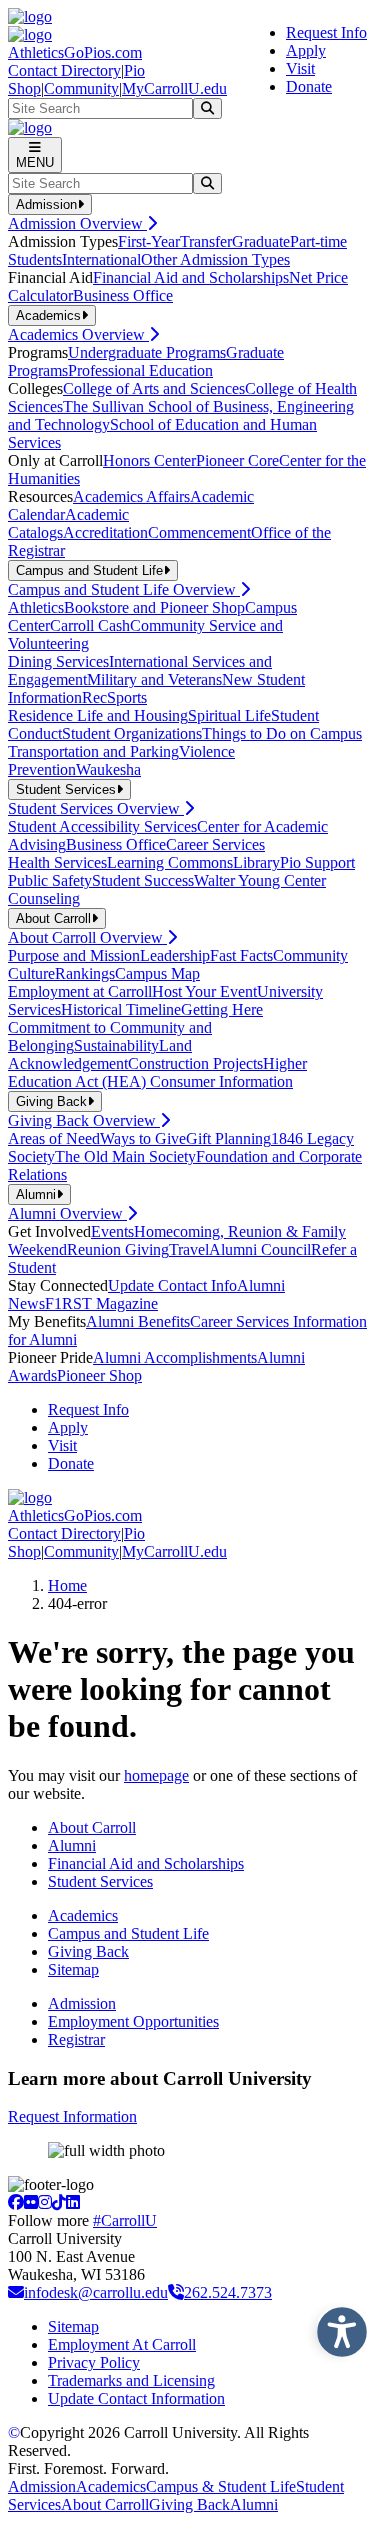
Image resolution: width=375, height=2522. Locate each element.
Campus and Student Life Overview (124, 589)
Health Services (57, 862)
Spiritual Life (229, 715)
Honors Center (149, 460)
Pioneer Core (237, 460)
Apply (306, 50)
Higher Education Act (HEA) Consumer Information (157, 1072)
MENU (35, 162)
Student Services (100, 1881)
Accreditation (105, 532)
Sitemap (73, 1969)
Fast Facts (241, 955)
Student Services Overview (96, 808)
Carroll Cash (90, 625)
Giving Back (88, 1951)
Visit (300, 68)
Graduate (261, 241)
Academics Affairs (131, 496)
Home (67, 1585)
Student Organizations (132, 733)
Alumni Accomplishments (175, 1357)
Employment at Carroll (80, 991)
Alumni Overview (67, 1213)
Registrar (76, 2039)
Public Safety (50, 880)
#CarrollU (125, 2220)
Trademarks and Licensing (131, 2380)
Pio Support (317, 862)
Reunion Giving (118, 1249)
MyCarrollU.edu (174, 88)
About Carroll (92, 1827)
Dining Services (58, 661)
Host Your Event (204, 991)
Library (256, 862)
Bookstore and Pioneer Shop (154, 607)
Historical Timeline (121, 1009)
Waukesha (108, 769)
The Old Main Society (125, 1156)
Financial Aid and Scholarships (191, 277)
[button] (337, 2327)
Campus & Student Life (221, 2486)
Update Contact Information (136, 2398)
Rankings (85, 973)
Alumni (72, 1845)
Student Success (143, 880)
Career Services (215, 844)
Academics (83, 1915)
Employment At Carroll (122, 2344)
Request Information (72, 2116)
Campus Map (157, 973)
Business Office (123, 295)
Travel (189, 1249)
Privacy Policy (94, 2362)
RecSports (114, 697)
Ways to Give (143, 1138)
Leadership (175, 955)
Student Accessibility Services (102, 826)
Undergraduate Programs (147, 352)
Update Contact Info (172, 1285)
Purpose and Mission (74, 955)
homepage (156, 1775)
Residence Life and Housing (98, 715)
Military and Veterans (154, 679)
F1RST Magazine (101, 1303)
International (101, 259)
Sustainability (116, 1045)
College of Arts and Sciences (154, 388)
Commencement (199, 532)
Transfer (206, 241)
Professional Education (140, 370)
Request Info (326, 32)
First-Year (149, 241)
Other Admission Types (215, 259)
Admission (82, 2003)
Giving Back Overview (84, 1120)
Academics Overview (78, 334)
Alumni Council (260, 1249)
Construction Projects (195, 1063)
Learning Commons (170, 862)
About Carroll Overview (87, 937)
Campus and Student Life (128, 1933)
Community (81, 88)
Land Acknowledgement (100, 1054)
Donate (309, 86)
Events (112, 1231)
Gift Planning (228, 1138)
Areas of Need (54, 1138)
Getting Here (222, 1009)
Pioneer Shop (99, 1375)
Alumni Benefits (138, 1321)
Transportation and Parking (93, 751)
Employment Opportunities (133, 2021)
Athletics (36, 607)
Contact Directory (64, 70)
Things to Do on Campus (282, 733)
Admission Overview (77, 223)
